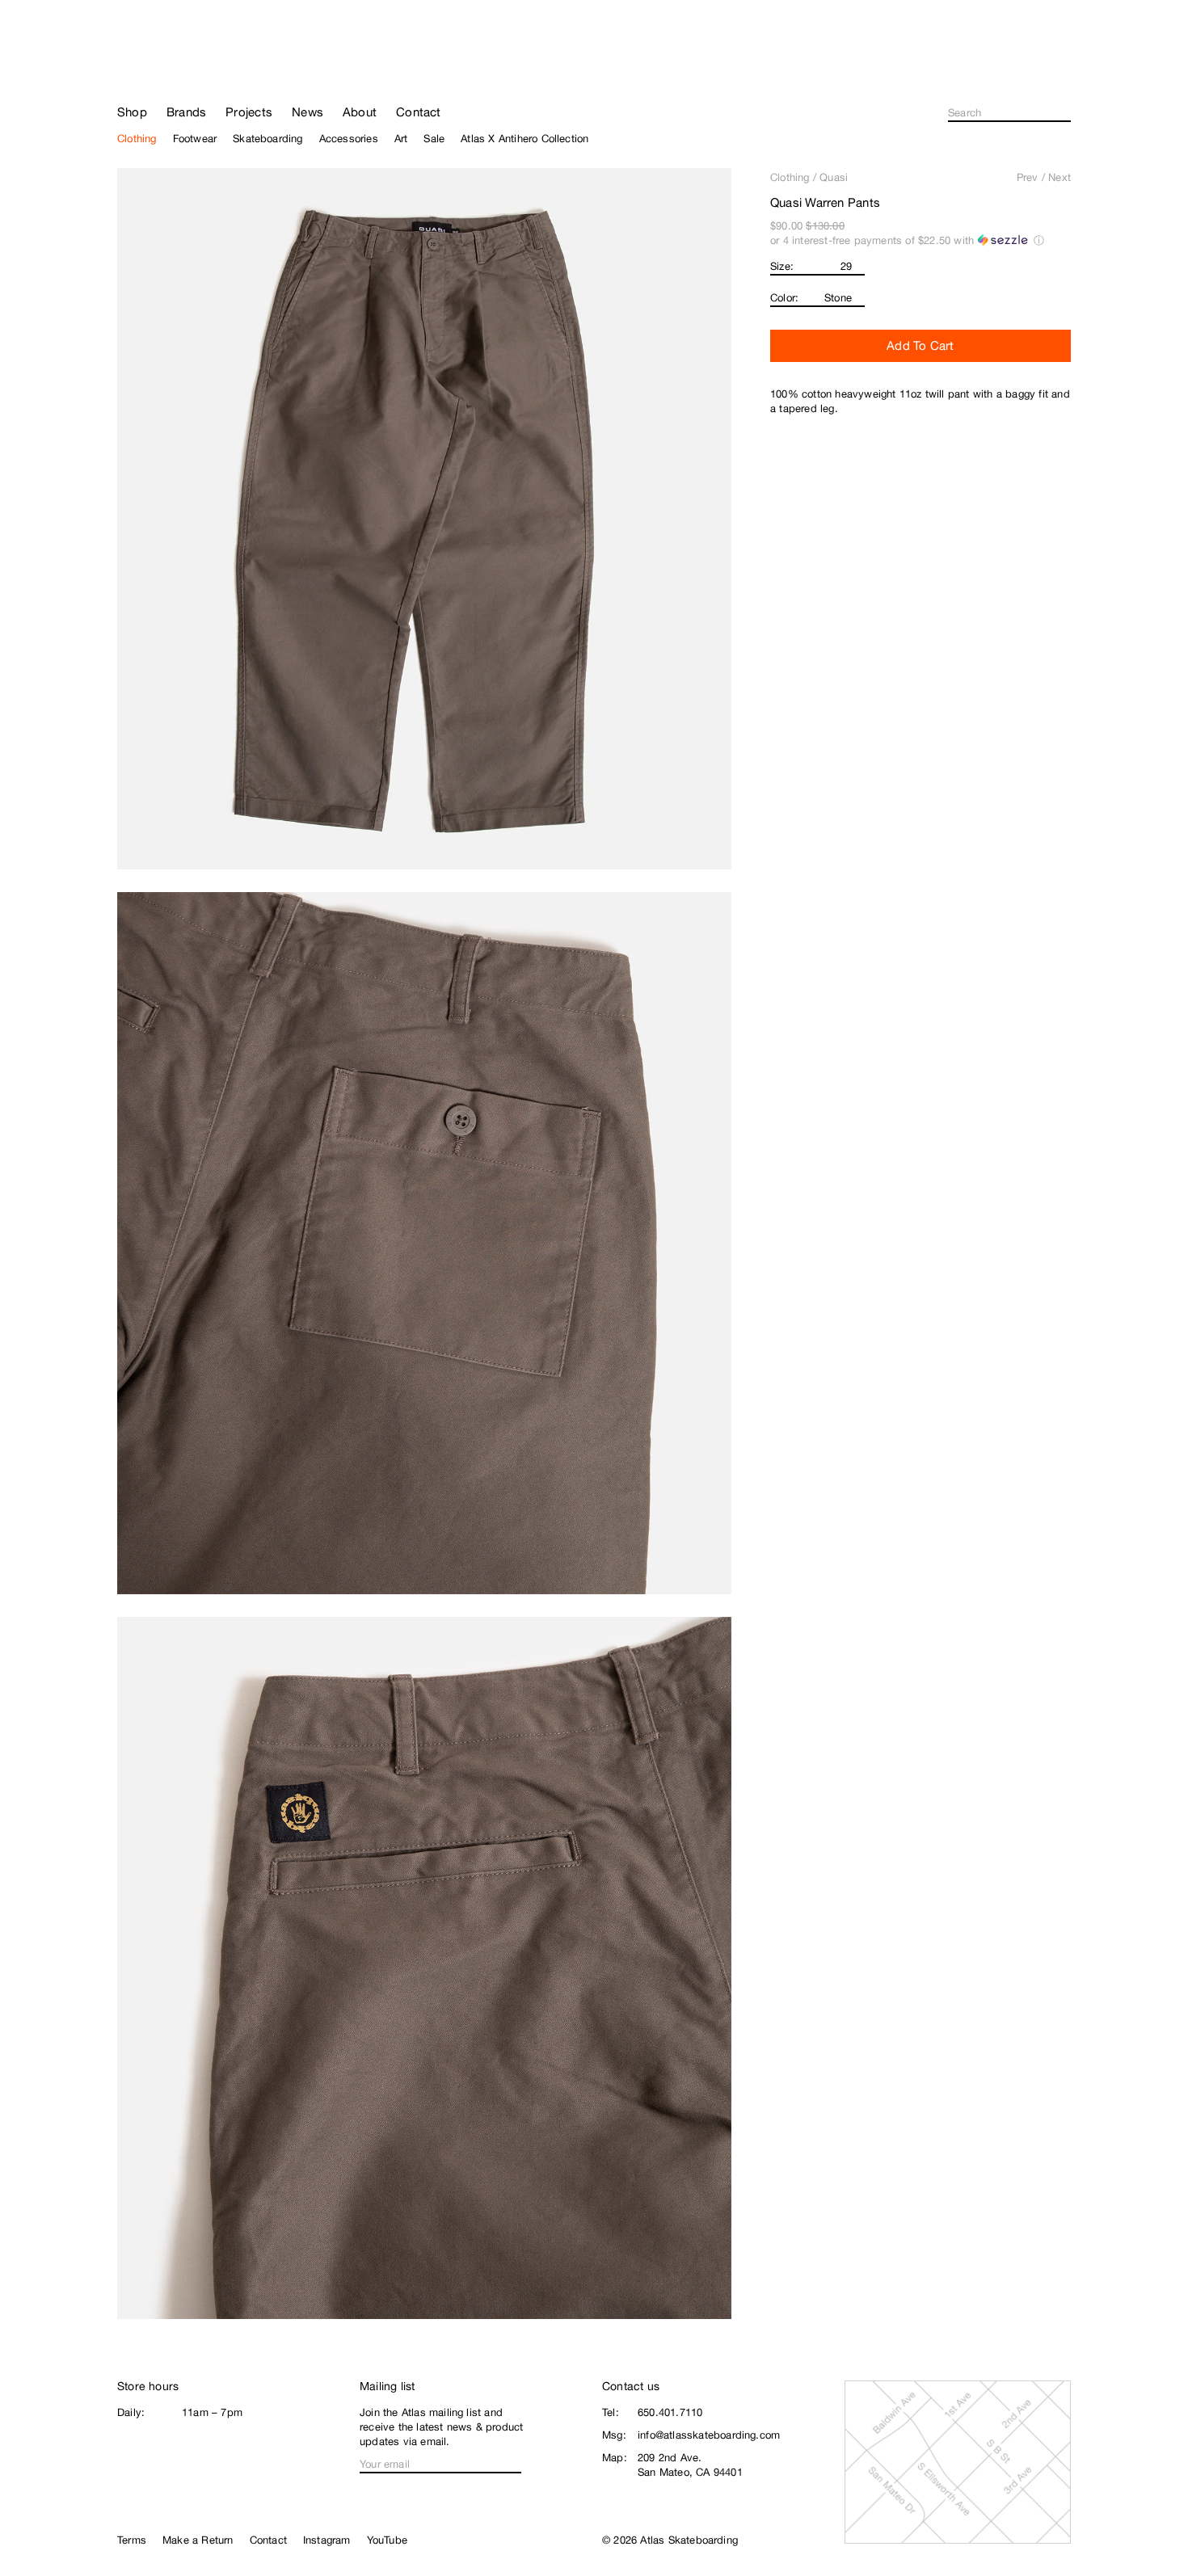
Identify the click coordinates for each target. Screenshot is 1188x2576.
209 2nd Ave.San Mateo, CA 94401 (690, 2465)
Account (1064, 73)
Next (1060, 177)
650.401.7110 (670, 2412)
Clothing (790, 177)
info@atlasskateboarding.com (709, 2435)
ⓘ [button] (1039, 240)
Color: (784, 298)
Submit (1066, 113)
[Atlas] (174, 66)
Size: (782, 266)
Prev (1028, 177)
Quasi (834, 177)
